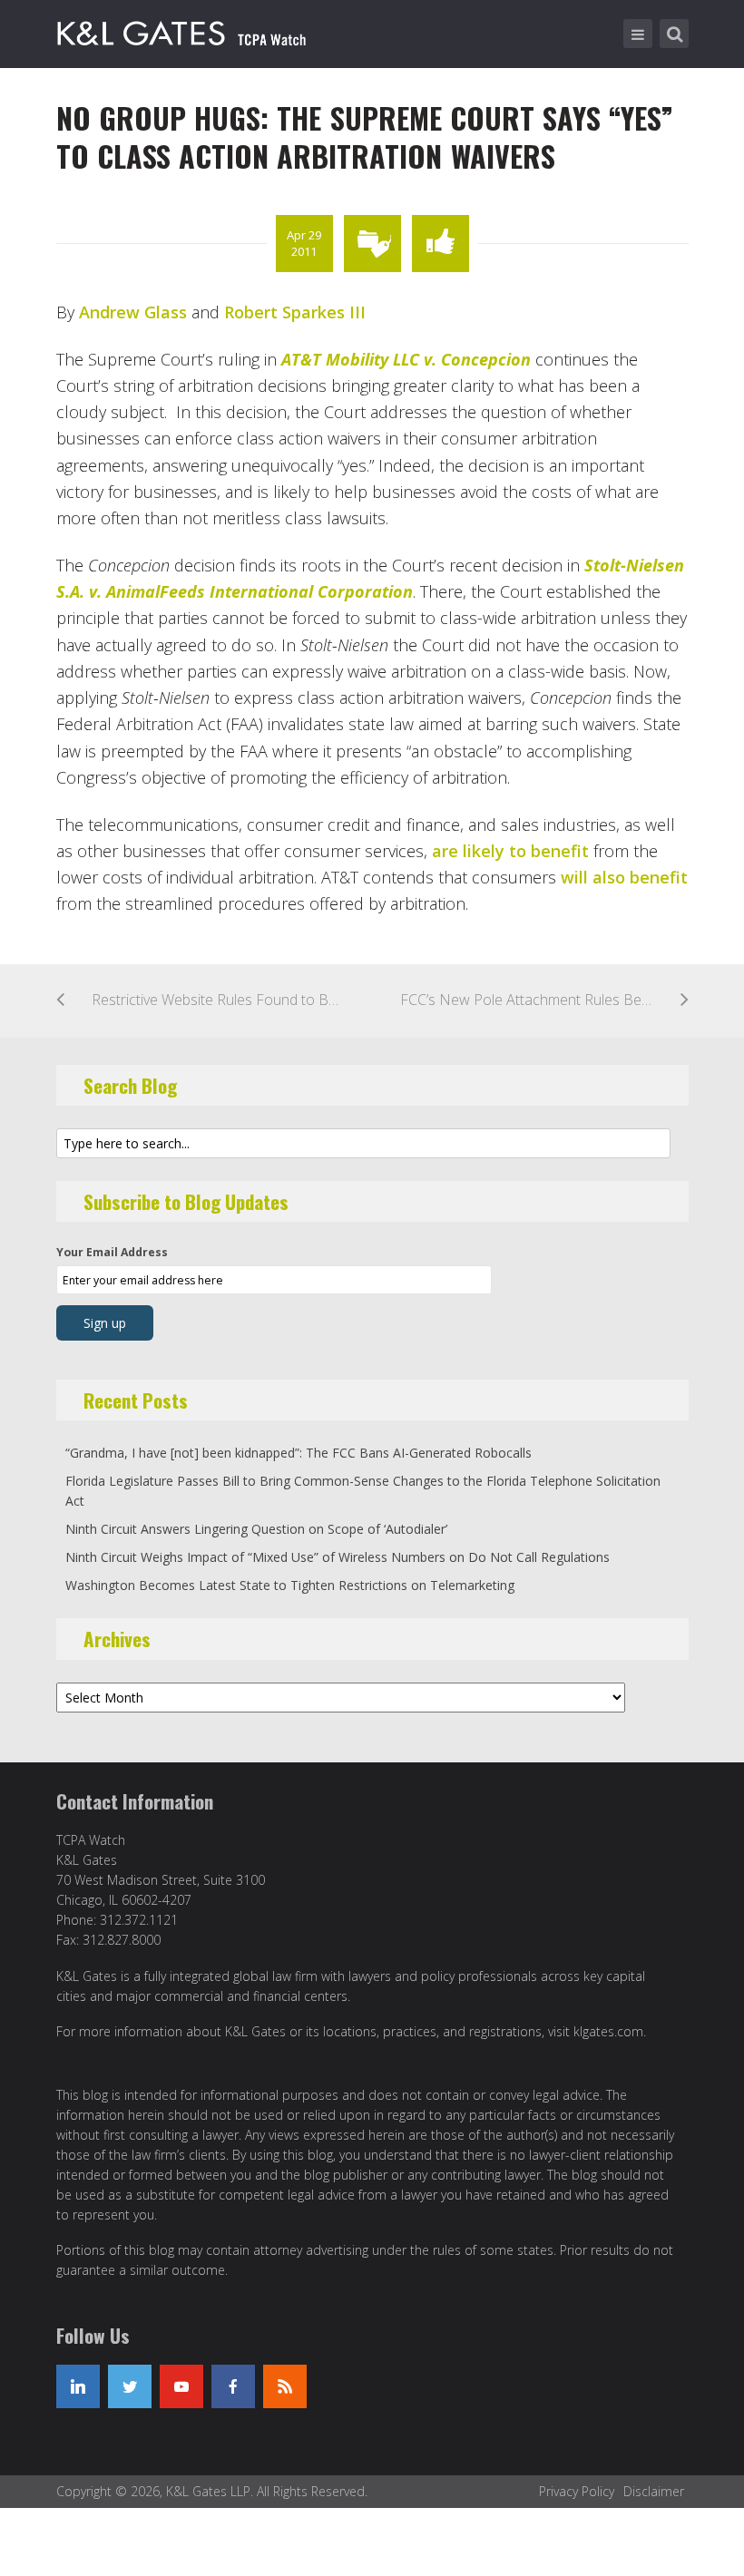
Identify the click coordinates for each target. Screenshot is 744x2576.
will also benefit (624, 877)
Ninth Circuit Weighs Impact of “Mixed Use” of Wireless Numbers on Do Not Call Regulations (338, 1557)
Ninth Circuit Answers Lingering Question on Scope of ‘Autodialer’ (256, 1529)
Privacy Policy (577, 2491)
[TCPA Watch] (185, 30)
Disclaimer (654, 2491)
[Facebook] (233, 2386)
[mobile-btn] (638, 34)
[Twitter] (130, 2386)
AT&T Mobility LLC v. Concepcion (406, 359)
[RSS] (285, 2386)
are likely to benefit (510, 851)
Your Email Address (112, 1252)
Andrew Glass (133, 312)
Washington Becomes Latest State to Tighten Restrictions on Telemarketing (290, 1585)
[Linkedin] (78, 2386)
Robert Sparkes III (295, 312)
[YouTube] (181, 2386)
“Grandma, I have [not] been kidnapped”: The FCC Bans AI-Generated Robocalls (299, 1453)
